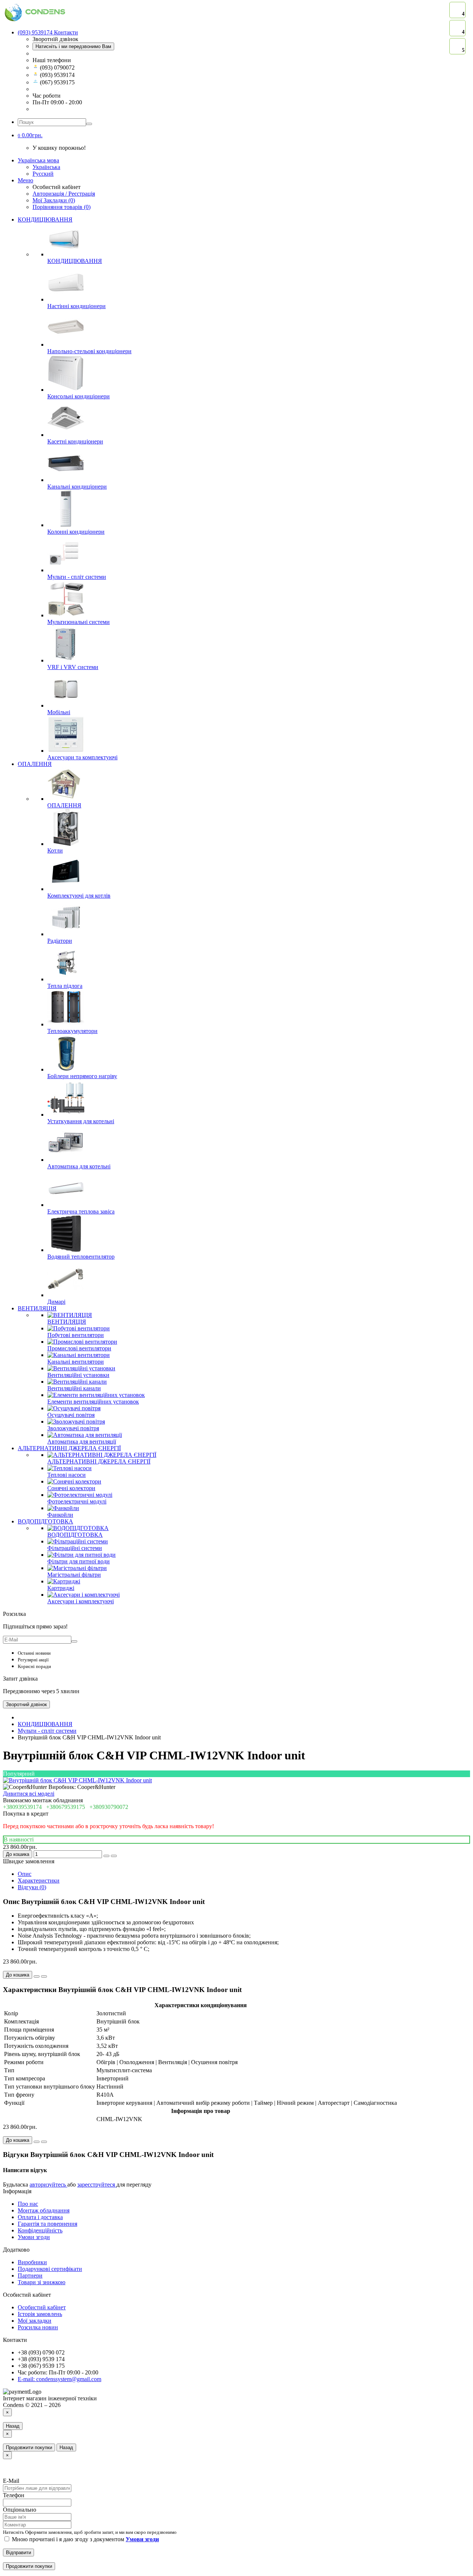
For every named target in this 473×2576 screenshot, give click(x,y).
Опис (25, 1874)
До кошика (18, 1854)
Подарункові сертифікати (50, 2269)
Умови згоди (34, 2237)
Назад (13, 2426)
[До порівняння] (114, 1856)
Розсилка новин (38, 2327)
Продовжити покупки (29, 2447)
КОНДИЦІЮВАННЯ (45, 220)
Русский (43, 174)
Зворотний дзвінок (26, 1704)
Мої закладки (35, 2321)
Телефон (14, 2495)
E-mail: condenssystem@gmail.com (59, 2379)
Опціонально (20, 2510)
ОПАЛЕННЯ (35, 764)
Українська (46, 167)
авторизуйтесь (48, 2185)
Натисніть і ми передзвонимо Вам (73, 46)
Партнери (30, 2275)
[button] (30, 135)
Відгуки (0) (32, 1887)
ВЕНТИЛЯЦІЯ (37, 1308)
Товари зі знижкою (42, 2282)
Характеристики (39, 1880)
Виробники (32, 2262)
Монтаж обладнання (44, 2210)
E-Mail (11, 2481)
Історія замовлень (40, 2314)
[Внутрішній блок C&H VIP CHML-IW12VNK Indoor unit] (77, 1780)
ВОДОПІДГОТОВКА (45, 1521)
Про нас (28, 2204)
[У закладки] (106, 1856)
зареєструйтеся (97, 2185)
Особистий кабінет (42, 2307)
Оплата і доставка (40, 2217)
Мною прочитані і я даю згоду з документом (85, 2539)
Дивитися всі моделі (29, 1794)
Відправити (18, 2553)
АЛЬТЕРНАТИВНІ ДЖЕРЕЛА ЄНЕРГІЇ (69, 1448)
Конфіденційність (40, 2230)
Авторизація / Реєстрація (64, 194)
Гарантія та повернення (47, 2224)
